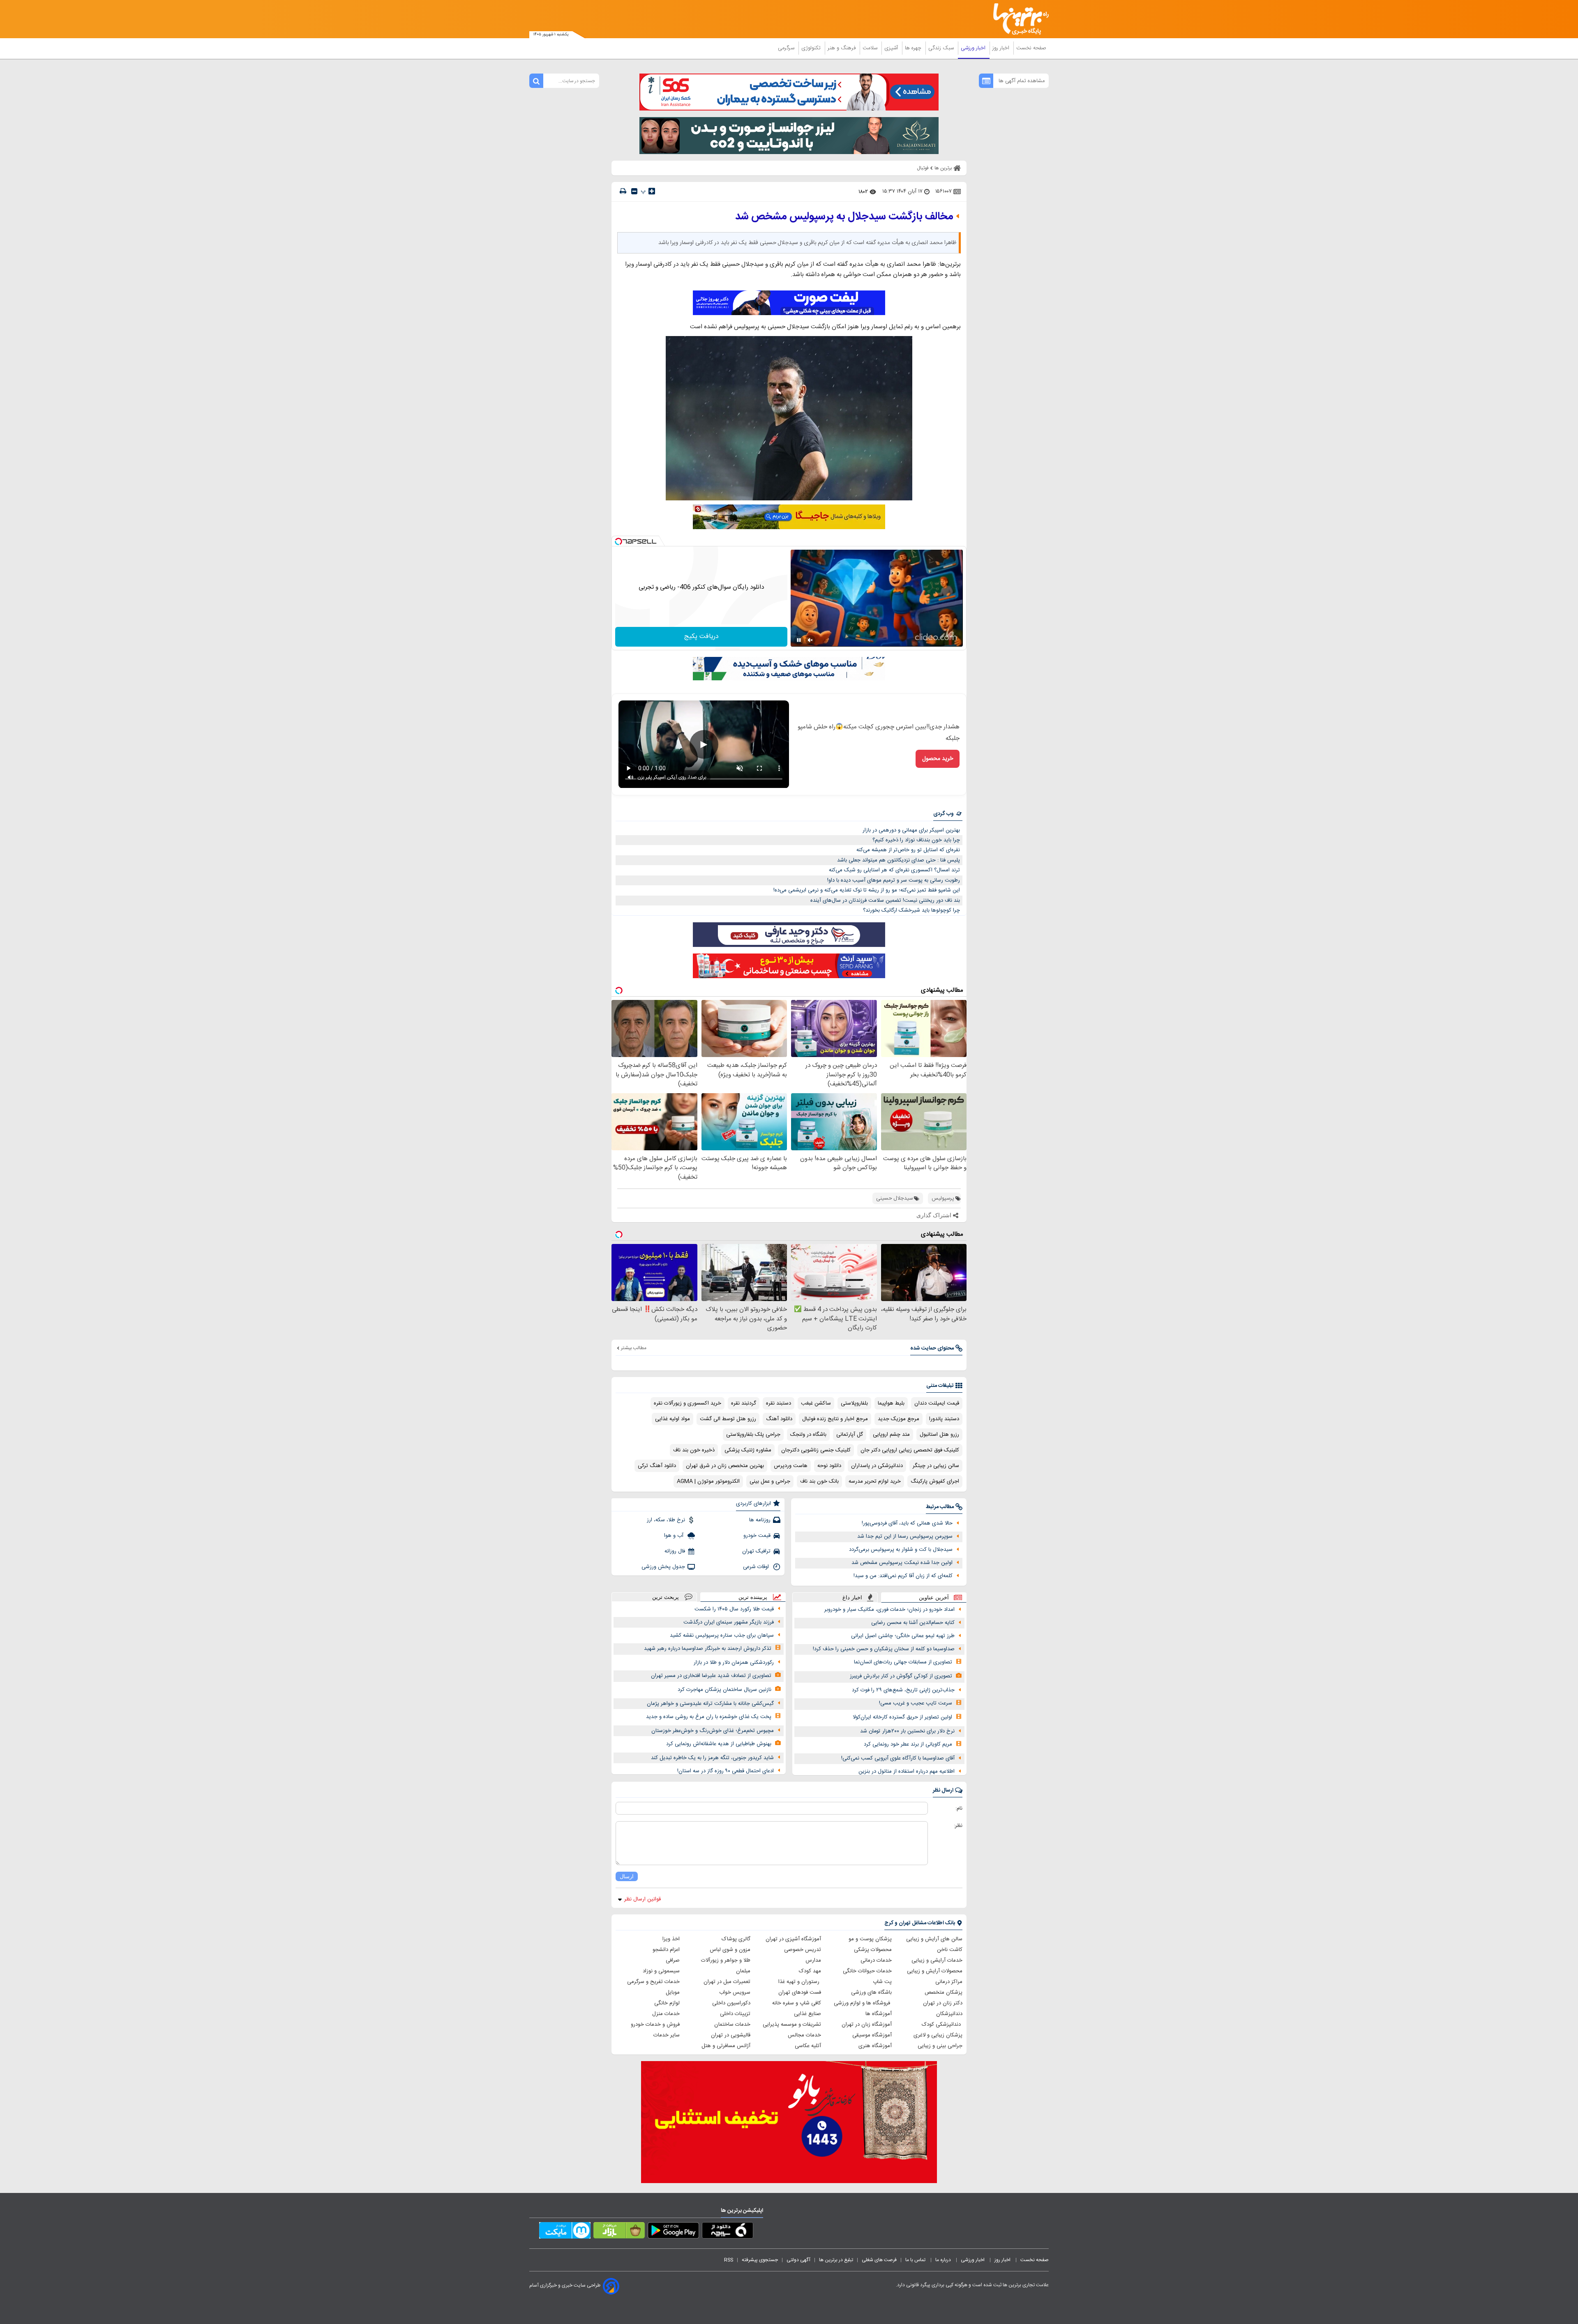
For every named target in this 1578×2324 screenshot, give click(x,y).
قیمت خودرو (757, 1536)
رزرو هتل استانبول (939, 1435)
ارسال (627, 1876)
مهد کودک (810, 1971)
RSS (729, 2260)
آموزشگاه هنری (875, 2046)
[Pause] (799, 640)
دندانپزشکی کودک (942, 2025)
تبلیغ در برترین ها (836, 2260)
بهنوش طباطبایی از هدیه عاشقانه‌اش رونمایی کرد (719, 1744)
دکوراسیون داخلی (731, 2003)
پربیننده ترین (753, 1597)
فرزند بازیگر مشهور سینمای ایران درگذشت (729, 1622)
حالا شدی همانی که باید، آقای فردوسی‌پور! (907, 1523)
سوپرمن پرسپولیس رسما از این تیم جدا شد (905, 1536)
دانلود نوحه (829, 1466)
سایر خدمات (667, 2035)
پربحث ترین (666, 1597)
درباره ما (944, 2260)
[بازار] (619, 2232)
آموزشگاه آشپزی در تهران (793, 1939)
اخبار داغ (852, 1597)
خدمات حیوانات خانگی (867, 1971)
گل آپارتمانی (850, 1435)
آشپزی (892, 48)
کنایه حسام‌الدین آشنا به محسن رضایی (913, 1623)
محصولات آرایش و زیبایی (935, 1971)
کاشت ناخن (950, 1950)
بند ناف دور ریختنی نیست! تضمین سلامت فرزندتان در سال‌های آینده (885, 901)
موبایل (673, 1992)
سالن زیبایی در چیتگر (936, 1466)
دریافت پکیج (701, 637)
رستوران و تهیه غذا (800, 1982)
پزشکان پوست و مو (870, 1939)
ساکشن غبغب (816, 1403)
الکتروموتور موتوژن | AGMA (708, 1481)
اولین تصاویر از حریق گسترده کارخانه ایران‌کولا (902, 1717)
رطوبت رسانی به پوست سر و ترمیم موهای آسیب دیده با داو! (894, 880)
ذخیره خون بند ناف (694, 1450)
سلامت (871, 48)
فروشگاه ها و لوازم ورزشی (863, 2003)
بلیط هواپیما (891, 1403)
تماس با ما (916, 2260)
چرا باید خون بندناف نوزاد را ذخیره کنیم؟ (916, 840)
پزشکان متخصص (944, 1992)
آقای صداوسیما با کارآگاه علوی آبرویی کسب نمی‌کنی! (898, 1758)
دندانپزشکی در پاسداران (877, 1466)
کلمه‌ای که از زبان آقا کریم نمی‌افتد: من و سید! (903, 1576)
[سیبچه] (728, 2232)
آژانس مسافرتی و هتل (726, 2046)
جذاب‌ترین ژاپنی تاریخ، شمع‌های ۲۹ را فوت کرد (903, 1690)
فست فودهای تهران (800, 1992)
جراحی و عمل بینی (770, 1481)
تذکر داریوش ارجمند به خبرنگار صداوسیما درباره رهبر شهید (708, 1649)
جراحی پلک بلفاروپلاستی (753, 1435)
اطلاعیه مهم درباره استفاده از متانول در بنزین (907, 1771)
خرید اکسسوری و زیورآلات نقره (687, 1403)
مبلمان (743, 1971)
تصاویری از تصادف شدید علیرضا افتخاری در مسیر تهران (711, 1676)
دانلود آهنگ (779, 1419)
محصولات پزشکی (873, 1950)
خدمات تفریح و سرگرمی (653, 1982)
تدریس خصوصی (803, 1950)
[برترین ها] (1017, 19)
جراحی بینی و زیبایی (940, 2046)
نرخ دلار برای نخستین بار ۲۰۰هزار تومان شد (907, 1731)
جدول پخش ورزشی (663, 1567)
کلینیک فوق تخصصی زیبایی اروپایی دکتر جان (910, 1450)
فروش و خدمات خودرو (655, 2025)
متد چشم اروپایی (891, 1435)
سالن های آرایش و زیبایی (934, 1939)
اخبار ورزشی (974, 48)
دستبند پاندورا (944, 1419)
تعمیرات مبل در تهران (727, 1982)
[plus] (652, 191)
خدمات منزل (666, 2014)
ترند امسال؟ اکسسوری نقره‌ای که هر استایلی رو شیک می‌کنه (894, 870)
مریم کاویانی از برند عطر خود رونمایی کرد (908, 1744)
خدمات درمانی (876, 1960)
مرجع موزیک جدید (899, 1419)
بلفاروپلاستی (854, 1403)
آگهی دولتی (798, 2260)
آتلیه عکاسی (808, 2046)
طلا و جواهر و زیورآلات (726, 1960)
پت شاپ (882, 1982)
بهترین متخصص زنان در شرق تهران (725, 1466)
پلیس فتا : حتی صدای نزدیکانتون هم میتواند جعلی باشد (899, 860)
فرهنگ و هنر (842, 48)
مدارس (813, 1960)
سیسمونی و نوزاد (661, 1971)
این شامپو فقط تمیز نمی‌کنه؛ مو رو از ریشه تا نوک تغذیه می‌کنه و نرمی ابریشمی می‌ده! (867, 890)
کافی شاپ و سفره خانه (797, 2003)
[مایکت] (565, 2232)
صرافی (673, 1960)
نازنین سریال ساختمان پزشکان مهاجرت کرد (724, 1690)
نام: (959, 1808)
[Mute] (810, 640)
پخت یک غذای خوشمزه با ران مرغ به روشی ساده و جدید (709, 1717)
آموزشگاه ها (879, 2014)
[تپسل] (618, 541)
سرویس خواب (735, 1992)
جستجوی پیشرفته (760, 2260)
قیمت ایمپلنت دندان (937, 1403)
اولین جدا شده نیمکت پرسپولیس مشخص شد (902, 1563)
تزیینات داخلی (735, 2014)
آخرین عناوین (934, 1597)
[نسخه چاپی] (623, 191)
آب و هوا (675, 1536)
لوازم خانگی (667, 2003)
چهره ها (914, 48)
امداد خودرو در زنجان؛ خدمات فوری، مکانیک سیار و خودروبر (889, 1610)
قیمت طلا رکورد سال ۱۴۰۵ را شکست (734, 1609)
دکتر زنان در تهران (943, 2003)
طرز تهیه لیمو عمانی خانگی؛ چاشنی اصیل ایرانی (903, 1636)
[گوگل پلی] (673, 2232)
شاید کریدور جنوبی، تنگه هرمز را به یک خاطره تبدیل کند (712, 1758)
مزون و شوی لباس (730, 1950)
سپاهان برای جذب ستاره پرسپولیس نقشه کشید (722, 1635)
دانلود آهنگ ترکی (657, 1466)
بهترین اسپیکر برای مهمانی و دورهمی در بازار (911, 830)
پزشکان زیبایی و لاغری (938, 2035)
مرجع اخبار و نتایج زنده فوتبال (835, 1419)
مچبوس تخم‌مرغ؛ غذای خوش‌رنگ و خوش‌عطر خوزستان (713, 1731)
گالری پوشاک (736, 1939)
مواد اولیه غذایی (672, 1419)
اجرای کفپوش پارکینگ (935, 1481)
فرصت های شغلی (879, 2260)
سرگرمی (787, 48)
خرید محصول (938, 759)
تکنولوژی (812, 48)
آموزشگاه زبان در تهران (867, 2025)
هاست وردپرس (791, 1466)
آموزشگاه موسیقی (872, 2035)
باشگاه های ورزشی (871, 1992)
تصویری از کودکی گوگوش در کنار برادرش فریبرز (901, 1676)
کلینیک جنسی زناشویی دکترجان (816, 1450)
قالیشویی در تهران (731, 2035)
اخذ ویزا (671, 1939)
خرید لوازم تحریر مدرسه (875, 1481)
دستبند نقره (779, 1403)
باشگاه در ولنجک (808, 1435)
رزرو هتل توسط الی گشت (728, 1419)
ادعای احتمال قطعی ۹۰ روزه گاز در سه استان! (726, 1771)
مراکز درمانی (949, 1982)
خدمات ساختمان (732, 2025)
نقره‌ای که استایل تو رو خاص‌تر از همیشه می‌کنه (908, 850)
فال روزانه (675, 1551)
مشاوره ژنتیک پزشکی (748, 1450)
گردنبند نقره (744, 1403)
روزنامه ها (760, 1520)
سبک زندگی (942, 48)
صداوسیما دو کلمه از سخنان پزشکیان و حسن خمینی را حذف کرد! (884, 1649)
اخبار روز (1002, 48)
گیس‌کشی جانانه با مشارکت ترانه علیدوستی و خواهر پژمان (710, 1704)
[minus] (634, 191)
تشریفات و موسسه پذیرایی (792, 2025)
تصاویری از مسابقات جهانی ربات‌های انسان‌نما (903, 1662)
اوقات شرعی (757, 1567)
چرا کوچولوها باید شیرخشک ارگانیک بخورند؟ (911, 910)
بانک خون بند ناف (819, 1481)
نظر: (958, 1826)
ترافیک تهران (756, 1551)
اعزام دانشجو (666, 1950)
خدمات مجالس (804, 2035)
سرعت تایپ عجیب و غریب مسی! (916, 1703)
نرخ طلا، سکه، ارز (666, 1520)
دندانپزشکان (949, 2014)
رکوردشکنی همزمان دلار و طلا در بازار (734, 1663)
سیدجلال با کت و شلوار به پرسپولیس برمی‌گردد (901, 1550)
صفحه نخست (1031, 48)
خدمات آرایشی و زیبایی (937, 1960)
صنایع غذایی (807, 2014)
